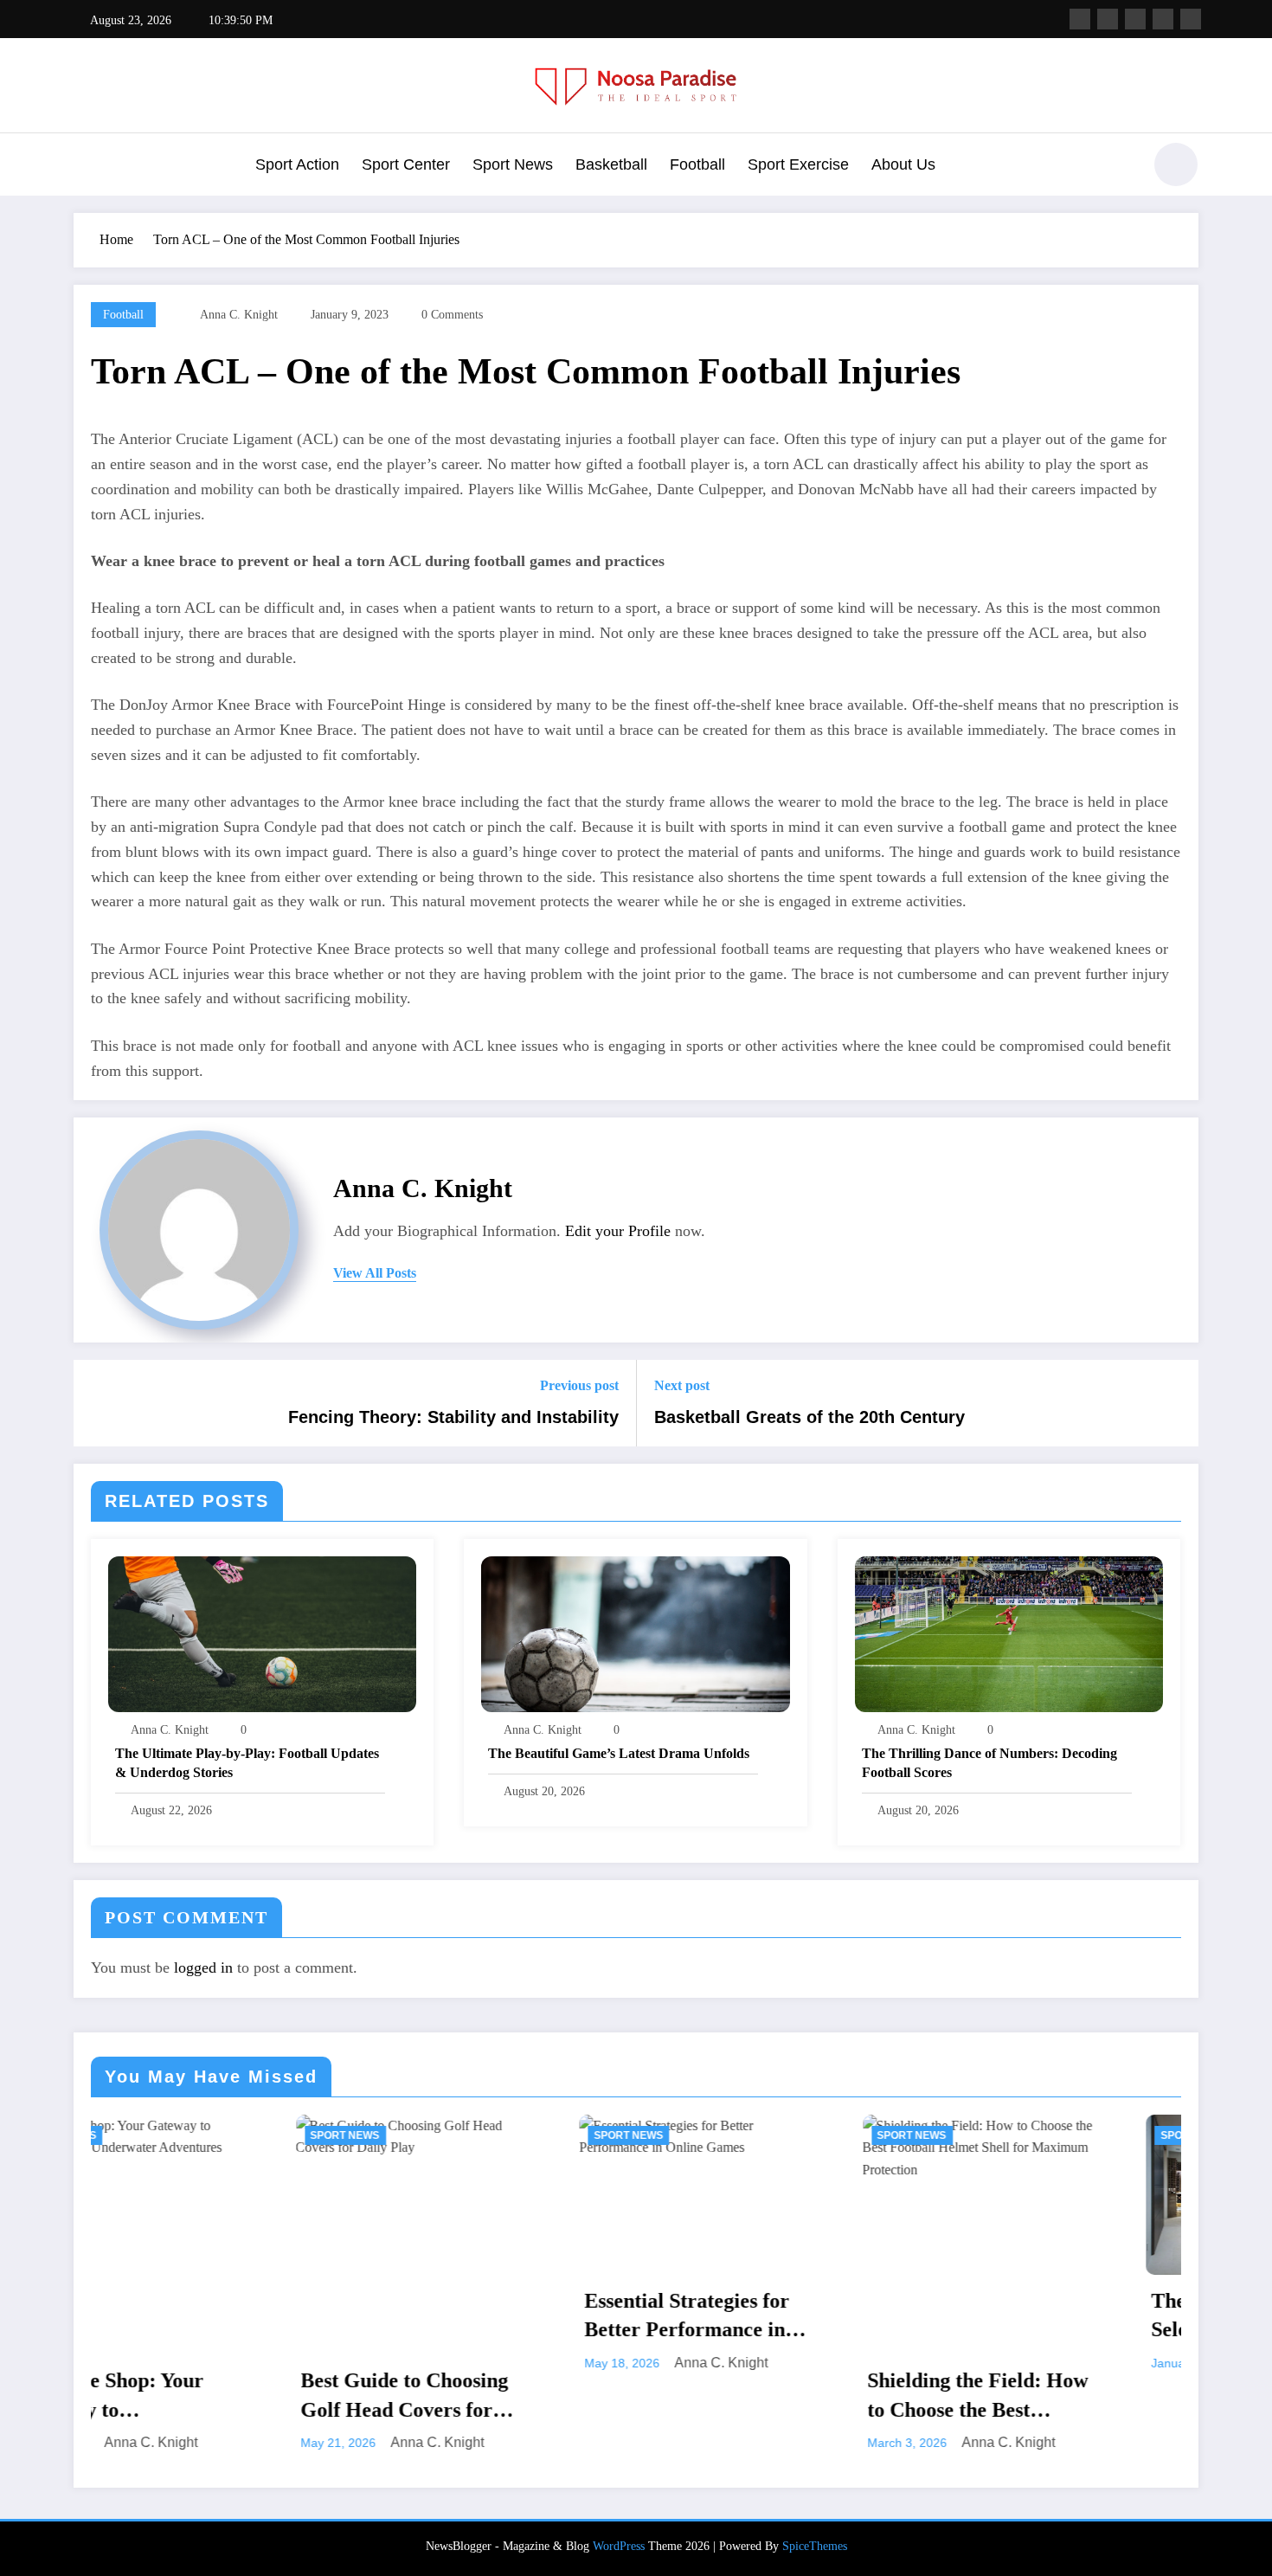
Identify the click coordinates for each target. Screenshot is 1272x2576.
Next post (682, 1385)
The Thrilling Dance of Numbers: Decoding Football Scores (989, 1763)
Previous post (579, 1385)
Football (697, 164)
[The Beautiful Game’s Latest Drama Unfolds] (635, 1633)
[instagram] (1163, 19)
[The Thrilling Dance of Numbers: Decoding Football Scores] (1009, 1633)
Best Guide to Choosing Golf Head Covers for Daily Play (201, 2397)
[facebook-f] (1080, 19)
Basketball (611, 164)
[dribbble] (1135, 19)
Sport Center (406, 164)
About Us (903, 164)
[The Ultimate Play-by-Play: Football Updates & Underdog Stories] (262, 1633)
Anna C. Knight (239, 315)
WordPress (619, 2546)
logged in (203, 1967)
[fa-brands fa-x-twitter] (1108, 19)
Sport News (513, 164)
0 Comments (452, 315)
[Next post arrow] (1174, 1403)
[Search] (1120, 167)
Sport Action (297, 164)
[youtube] (1191, 19)
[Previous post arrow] (98, 1403)
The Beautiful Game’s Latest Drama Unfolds (619, 1753)
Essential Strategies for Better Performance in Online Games (482, 2317)
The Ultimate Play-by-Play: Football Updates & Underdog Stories (247, 1763)
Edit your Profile (618, 1231)
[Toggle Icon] (87, 166)
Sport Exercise (798, 164)
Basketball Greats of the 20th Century (809, 1417)
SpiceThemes (815, 2546)
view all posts (375, 1273)
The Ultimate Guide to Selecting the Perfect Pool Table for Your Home (1061, 2317)
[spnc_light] (1176, 164)
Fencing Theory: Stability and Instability (453, 1417)
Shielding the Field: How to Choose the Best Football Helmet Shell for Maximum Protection (777, 2397)
